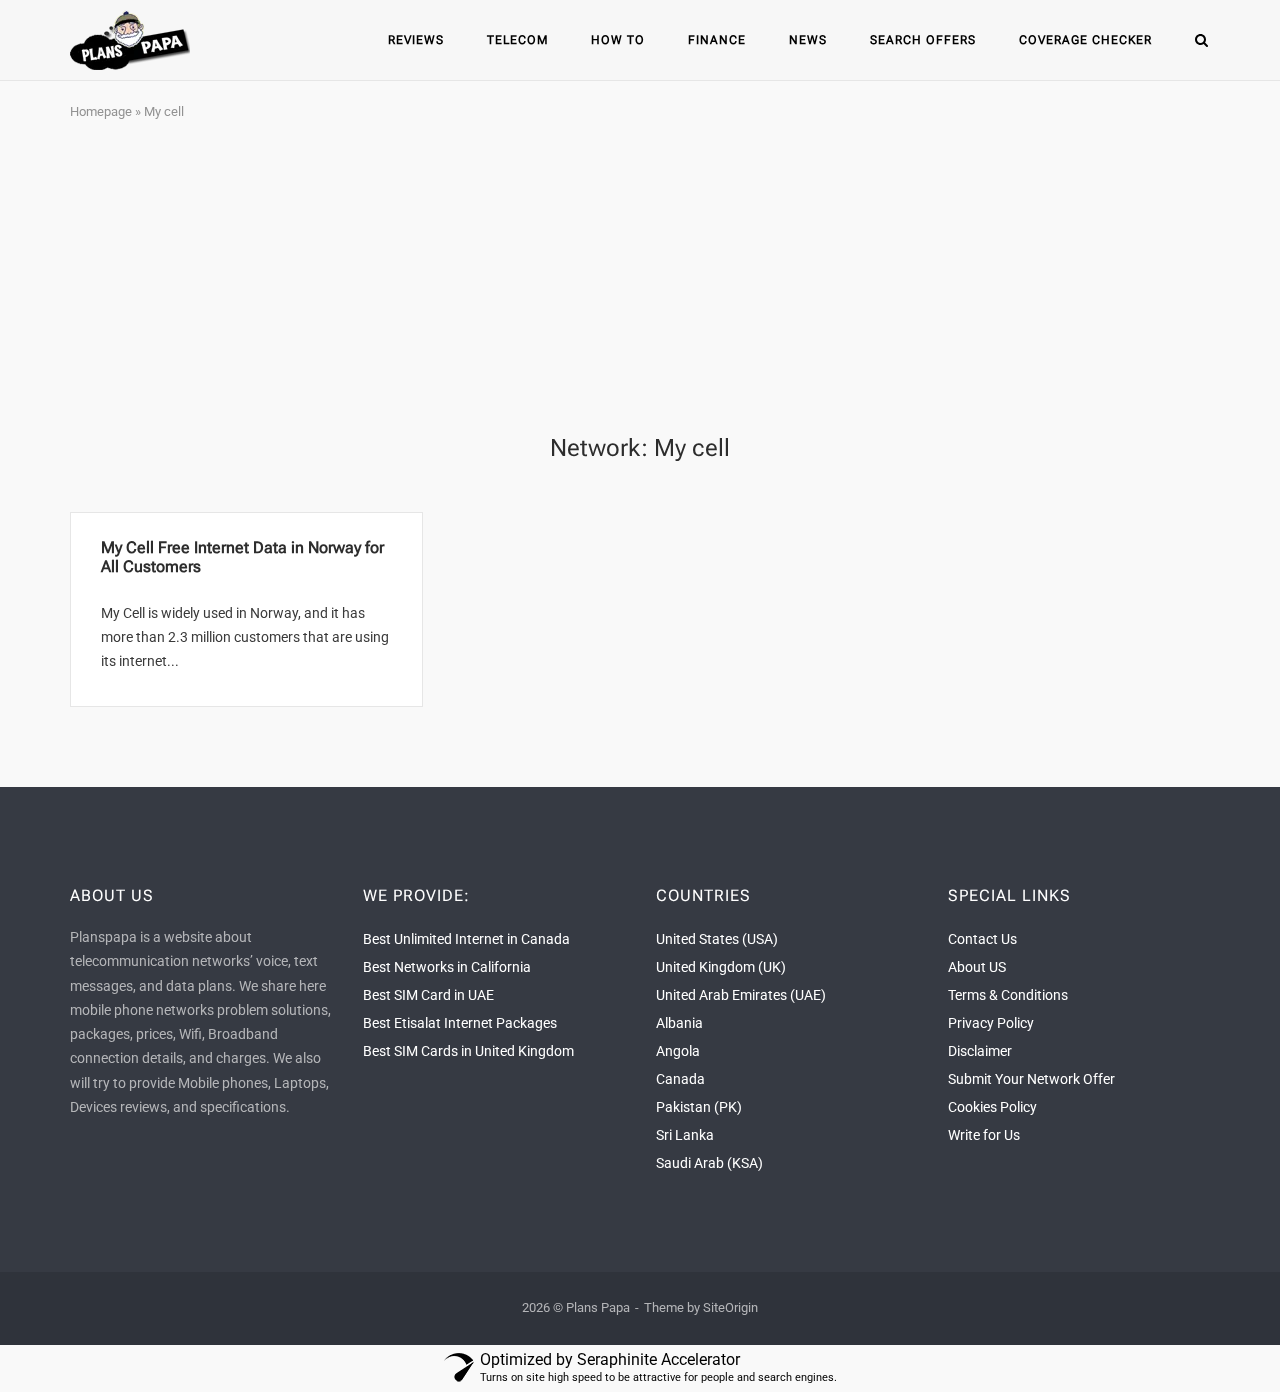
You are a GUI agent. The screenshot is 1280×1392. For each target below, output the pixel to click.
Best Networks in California (447, 967)
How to (618, 40)
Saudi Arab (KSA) (709, 1163)
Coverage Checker (1085, 40)
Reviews (416, 40)
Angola (678, 1051)
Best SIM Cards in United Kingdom (468, 1051)
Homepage (101, 111)
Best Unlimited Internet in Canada (466, 939)
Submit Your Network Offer (1031, 1079)
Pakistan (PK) (699, 1107)
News (808, 40)
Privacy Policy (991, 1023)
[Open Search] (1201, 41)
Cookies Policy (992, 1107)
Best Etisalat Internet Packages (460, 1023)
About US (977, 967)
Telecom (517, 40)
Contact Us (982, 939)
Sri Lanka (685, 1135)
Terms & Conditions (1008, 995)
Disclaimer (980, 1051)
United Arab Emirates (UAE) (741, 995)
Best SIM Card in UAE (428, 995)
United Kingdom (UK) (721, 967)
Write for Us (984, 1135)
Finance (717, 40)
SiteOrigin (730, 1307)
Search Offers (923, 40)
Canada (680, 1079)
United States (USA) (717, 939)
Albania (679, 1023)
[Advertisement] (640, 279)
